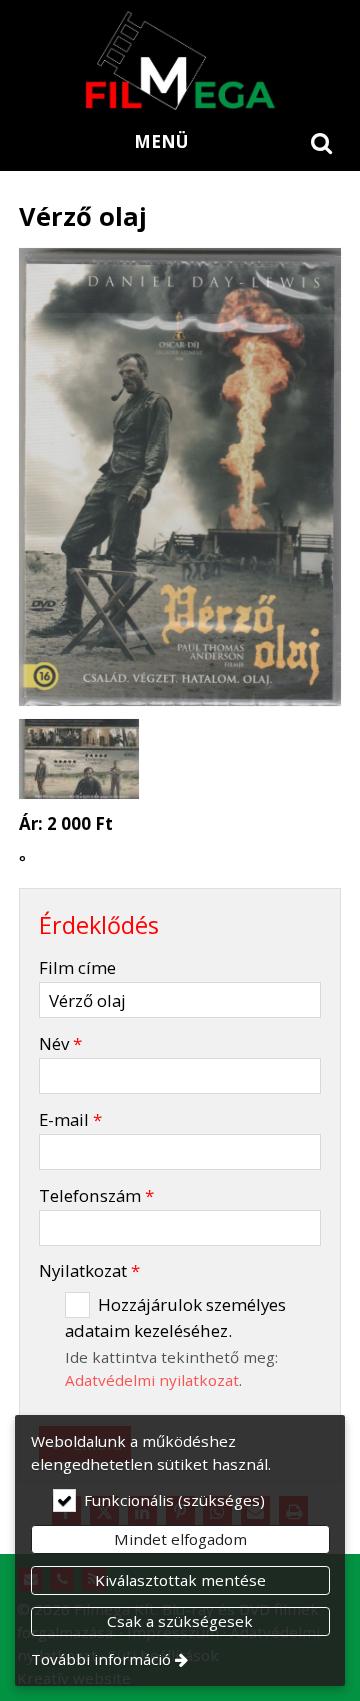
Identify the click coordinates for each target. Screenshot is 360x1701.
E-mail (70, 1119)
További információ (101, 1659)
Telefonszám (96, 1195)
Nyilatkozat (89, 1270)
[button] (322, 142)
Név (60, 1043)
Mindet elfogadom (180, 1539)
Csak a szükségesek (180, 1621)
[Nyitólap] (180, 60)
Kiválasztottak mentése (180, 1580)
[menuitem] (322, 142)
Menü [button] (161, 141)
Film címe (77, 967)
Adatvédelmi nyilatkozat (152, 1380)
